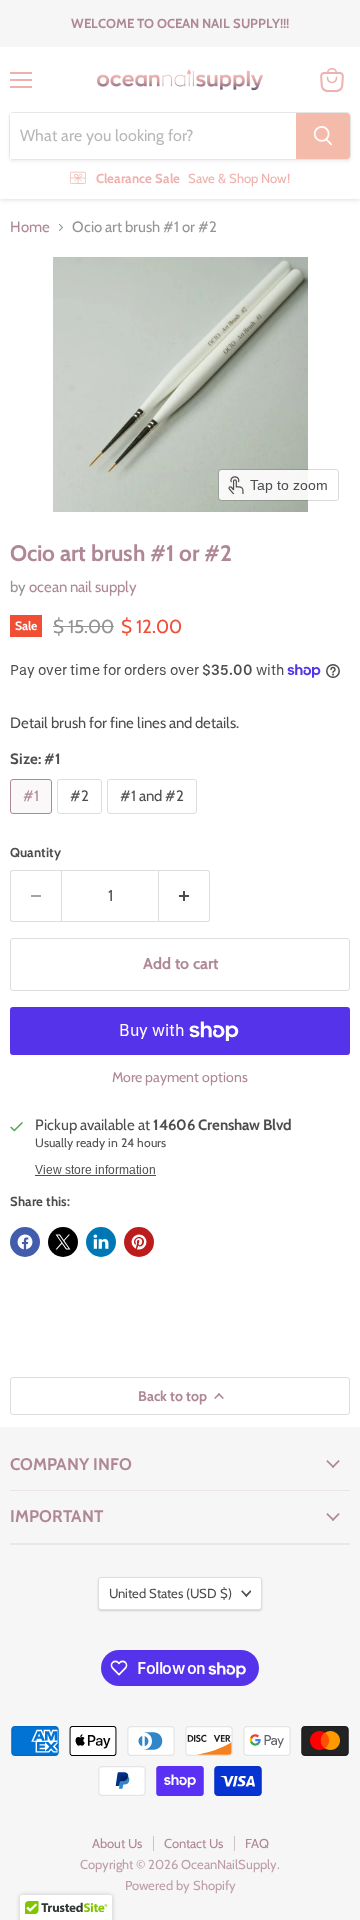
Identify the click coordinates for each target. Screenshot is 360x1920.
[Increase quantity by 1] (184, 896)
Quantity (35, 852)
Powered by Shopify (180, 1885)
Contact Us (193, 1843)
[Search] (323, 136)
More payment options (180, 1077)
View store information (95, 1170)
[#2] (82, 819)
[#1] (33, 819)
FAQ (257, 1843)
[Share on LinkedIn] (101, 1242)
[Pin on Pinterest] (139, 1242)
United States (170, 1593)
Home (30, 227)
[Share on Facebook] (25, 1242)
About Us (117, 1843)
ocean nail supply (83, 587)
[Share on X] (63, 1242)
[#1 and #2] (154, 819)
